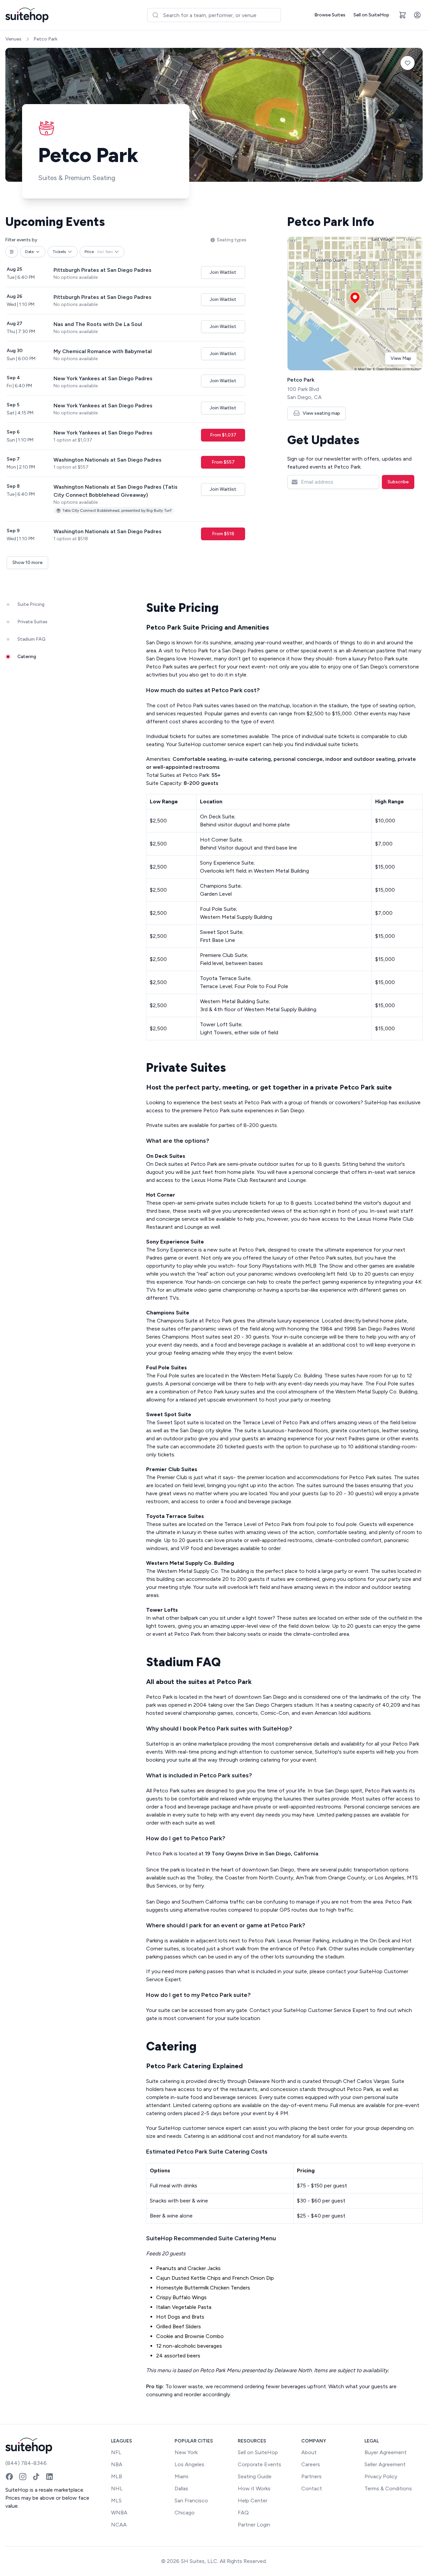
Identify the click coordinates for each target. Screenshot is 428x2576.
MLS (116, 2501)
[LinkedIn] (49, 2477)
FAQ (243, 2513)
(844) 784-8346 (26, 2463)
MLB (117, 2476)
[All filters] (12, 252)
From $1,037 (223, 435)
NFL (116, 2452)
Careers (311, 2464)
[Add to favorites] (408, 63)
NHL (117, 2488)
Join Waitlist (223, 272)
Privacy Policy (381, 2476)
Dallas (181, 2488)
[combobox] (214, 15)
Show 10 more (27, 562)
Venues (13, 39)
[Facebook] (9, 2477)
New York (186, 2452)
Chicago (185, 2513)
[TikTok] (36, 2477)
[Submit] (155, 15)
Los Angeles (189, 2464)
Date (29, 252)
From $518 (223, 534)
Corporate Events (259, 2464)
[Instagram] (23, 2477)
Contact (312, 2488)
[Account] (417, 15)
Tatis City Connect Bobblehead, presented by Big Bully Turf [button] (117, 510)
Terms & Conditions (388, 2488)
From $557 (223, 462)
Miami (181, 2476)
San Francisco (191, 2501)
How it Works (254, 2488)
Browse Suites (330, 15)
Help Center (253, 2501)
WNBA (119, 2513)
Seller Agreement (385, 2464)
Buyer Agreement (386, 2452)
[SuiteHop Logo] (27, 15)
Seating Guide (255, 2476)
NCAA (119, 2525)
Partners (311, 2476)
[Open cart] (403, 15)
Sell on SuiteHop (371, 15)
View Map (401, 358)
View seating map (321, 413)
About (309, 2452)
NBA (117, 2464)
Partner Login (254, 2525)
